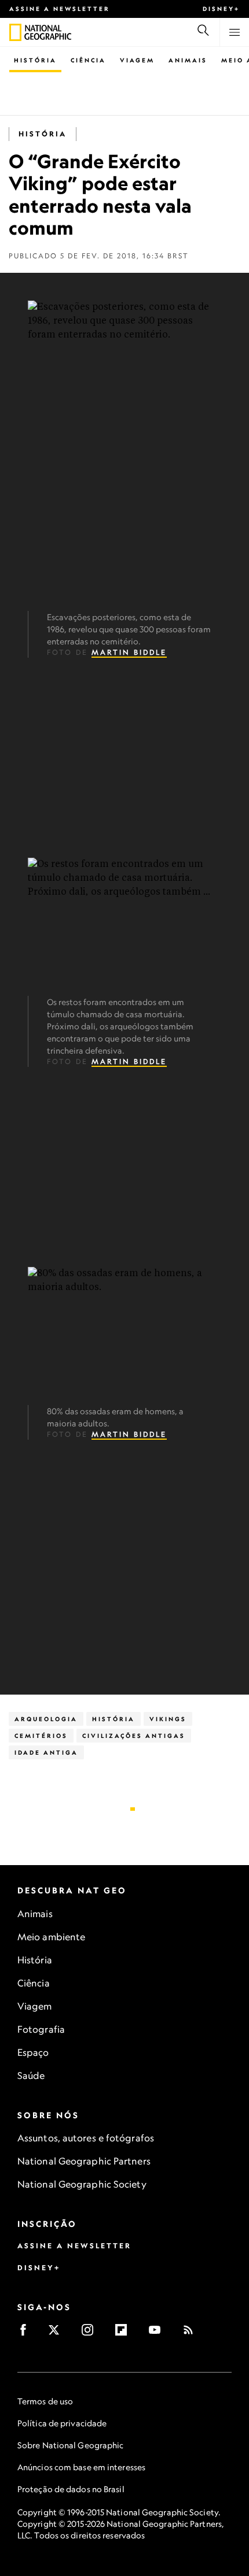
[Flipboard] (125, 2334)
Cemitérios (41, 1736)
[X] (58, 2334)
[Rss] (192, 2334)
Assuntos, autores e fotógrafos (86, 2138)
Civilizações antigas (134, 1736)
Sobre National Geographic (71, 2445)
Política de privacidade (62, 2423)
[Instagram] (91, 2334)
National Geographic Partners (84, 2161)
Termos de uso (45, 2401)
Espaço (33, 2052)
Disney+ (221, 9)
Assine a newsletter (60, 9)
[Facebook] (27, 2334)
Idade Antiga (46, 1752)
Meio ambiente (51, 1937)
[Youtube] (158, 2334)
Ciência (88, 60)
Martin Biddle (129, 652)
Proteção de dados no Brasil (71, 2489)
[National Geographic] (15, 32)
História (35, 60)
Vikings (168, 1719)
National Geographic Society (82, 2184)
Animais (188, 60)
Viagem (137, 60)
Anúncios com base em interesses (81, 2467)
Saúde (31, 2075)
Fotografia (41, 2029)
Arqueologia (46, 1719)
